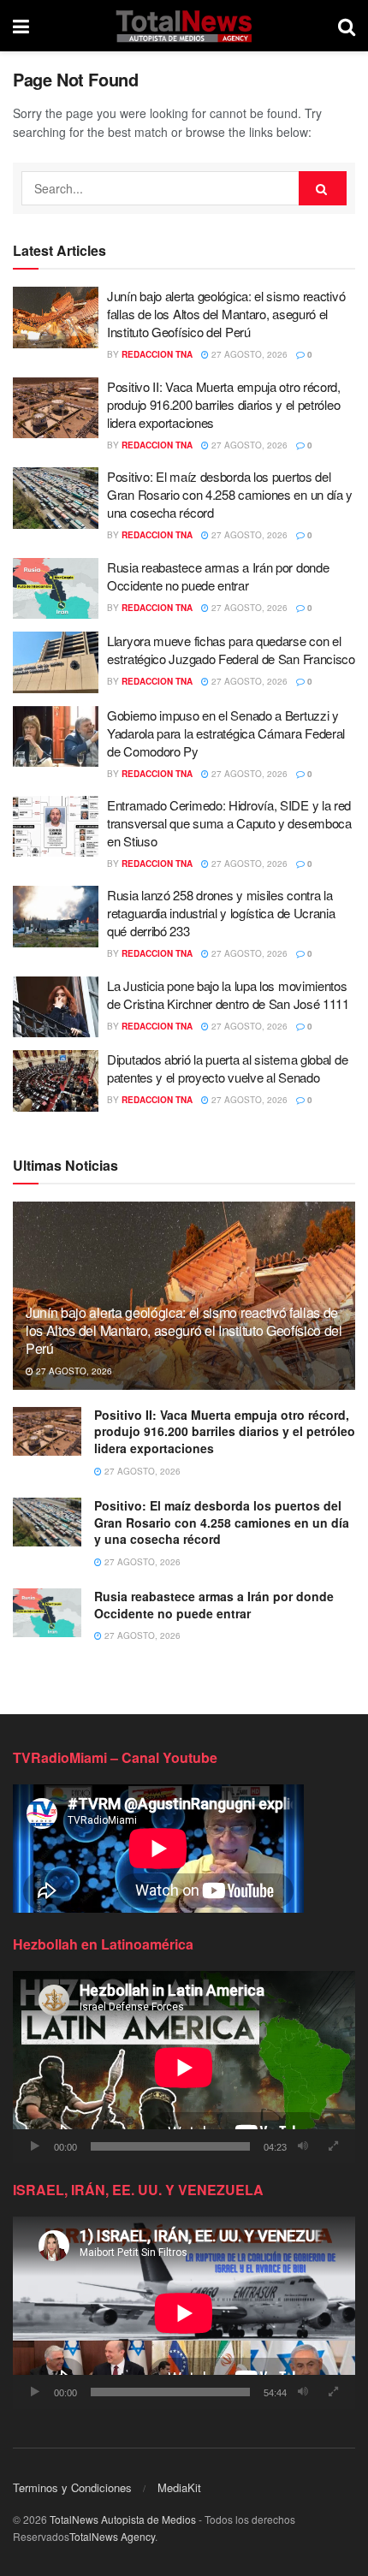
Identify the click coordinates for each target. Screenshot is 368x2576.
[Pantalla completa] (333, 2146)
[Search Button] (347, 26)
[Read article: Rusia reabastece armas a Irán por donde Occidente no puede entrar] (56, 589)
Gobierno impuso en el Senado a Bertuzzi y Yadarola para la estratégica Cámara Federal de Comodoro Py (226, 733)
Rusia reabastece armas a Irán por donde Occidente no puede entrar (218, 576)
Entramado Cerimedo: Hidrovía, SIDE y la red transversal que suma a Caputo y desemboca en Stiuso (229, 823)
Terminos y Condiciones (72, 2487)
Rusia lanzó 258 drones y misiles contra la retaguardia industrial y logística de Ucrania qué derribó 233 (221, 913)
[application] (184, 2067)
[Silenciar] (303, 2146)
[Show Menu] (21, 26)
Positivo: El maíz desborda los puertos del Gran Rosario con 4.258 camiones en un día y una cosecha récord (230, 494)
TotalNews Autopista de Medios (123, 2519)
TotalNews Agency (112, 2536)
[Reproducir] (35, 2146)
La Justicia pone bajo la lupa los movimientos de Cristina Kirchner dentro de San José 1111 (228, 994)
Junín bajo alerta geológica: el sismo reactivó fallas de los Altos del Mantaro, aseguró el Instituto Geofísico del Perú (226, 314)
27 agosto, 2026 (248, 354)
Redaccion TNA (157, 354)
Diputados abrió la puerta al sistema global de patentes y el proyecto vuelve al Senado (227, 1068)
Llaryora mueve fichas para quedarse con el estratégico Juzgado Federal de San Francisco (231, 650)
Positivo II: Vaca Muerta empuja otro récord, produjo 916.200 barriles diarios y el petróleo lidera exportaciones (224, 404)
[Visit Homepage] (184, 26)
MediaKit (179, 2487)
